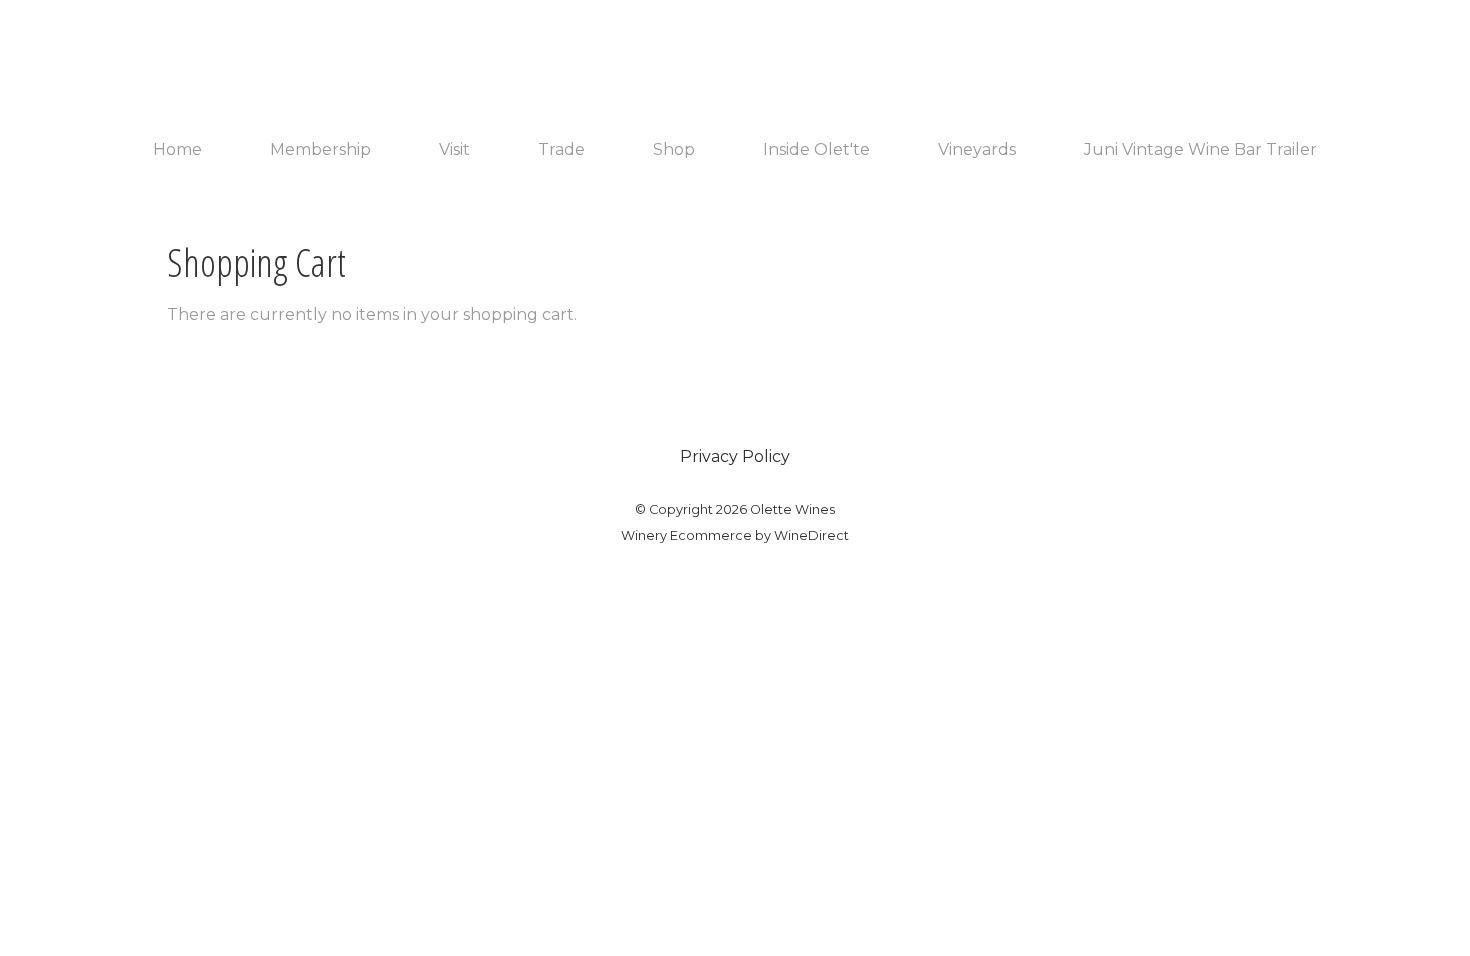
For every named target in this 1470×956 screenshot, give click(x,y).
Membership (320, 149)
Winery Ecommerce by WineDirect (735, 535)
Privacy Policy (735, 456)
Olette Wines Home (735, 62)
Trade (561, 149)
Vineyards (977, 149)
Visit (454, 149)
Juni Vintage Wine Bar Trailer (1200, 149)
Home (177, 149)
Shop (674, 149)
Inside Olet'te (816, 149)
